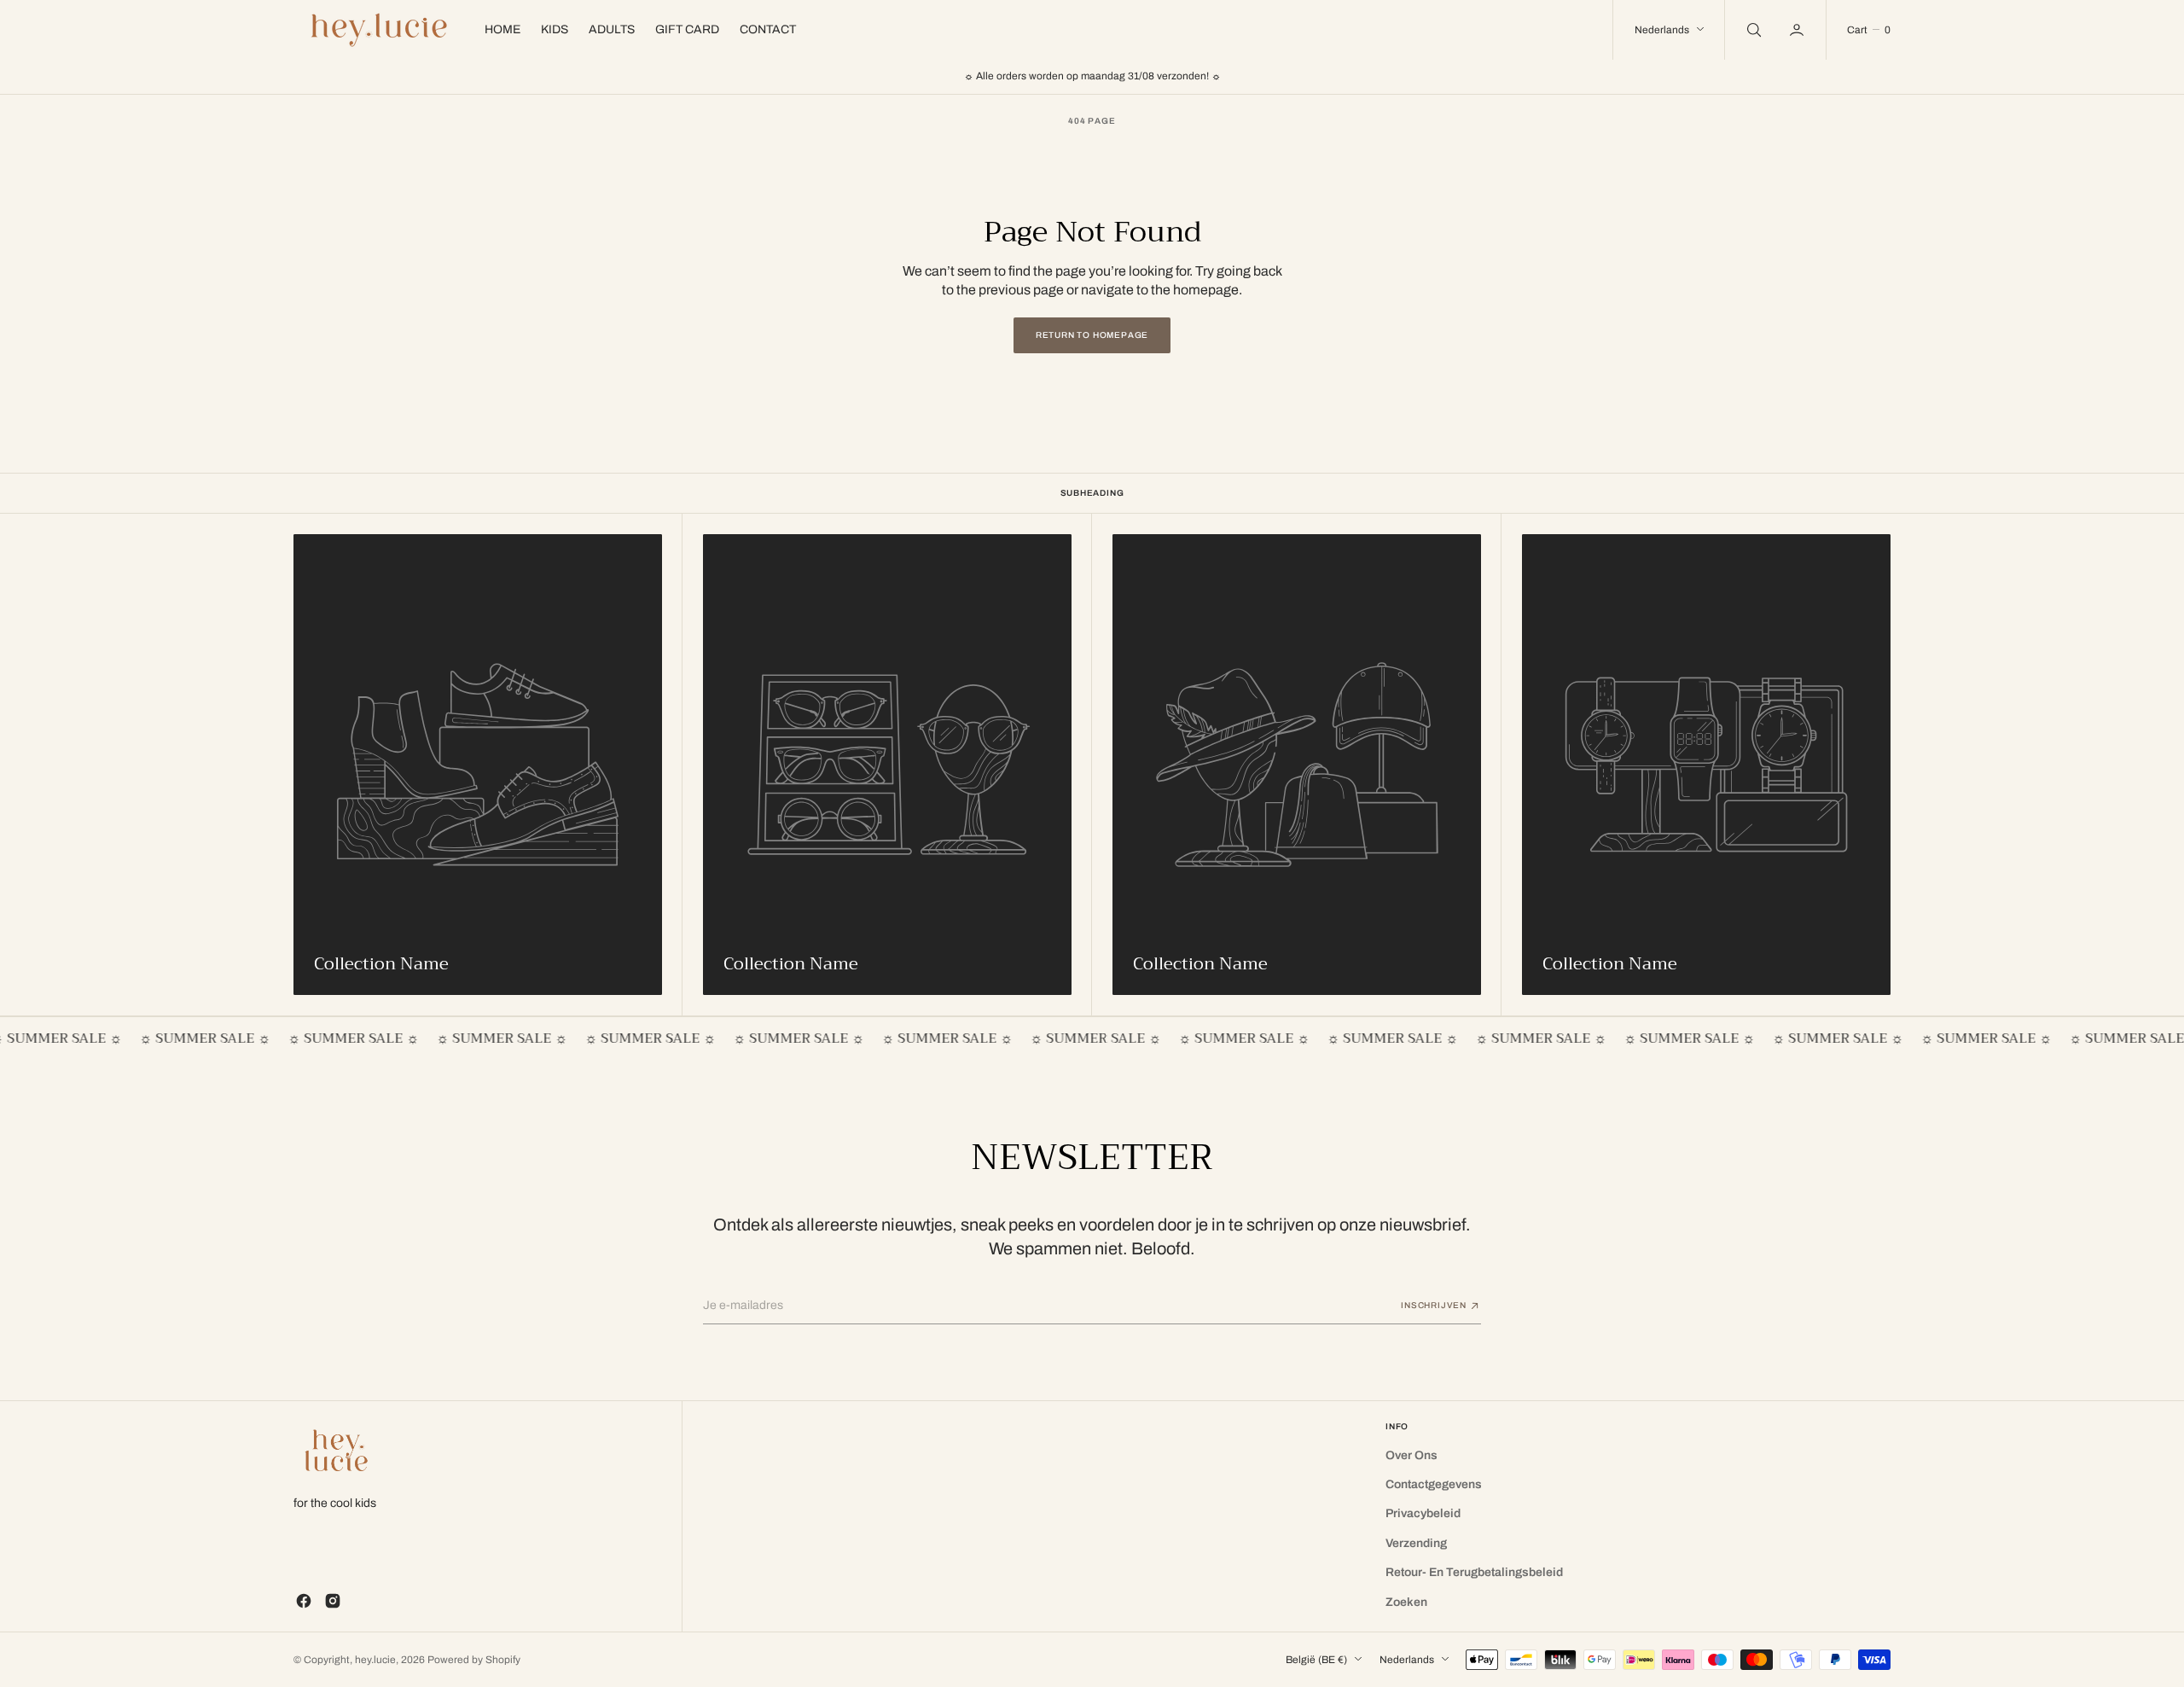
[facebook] (304, 1601)
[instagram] (333, 1601)
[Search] (1752, 30)
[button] (1798, 30)
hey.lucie (375, 1660)
